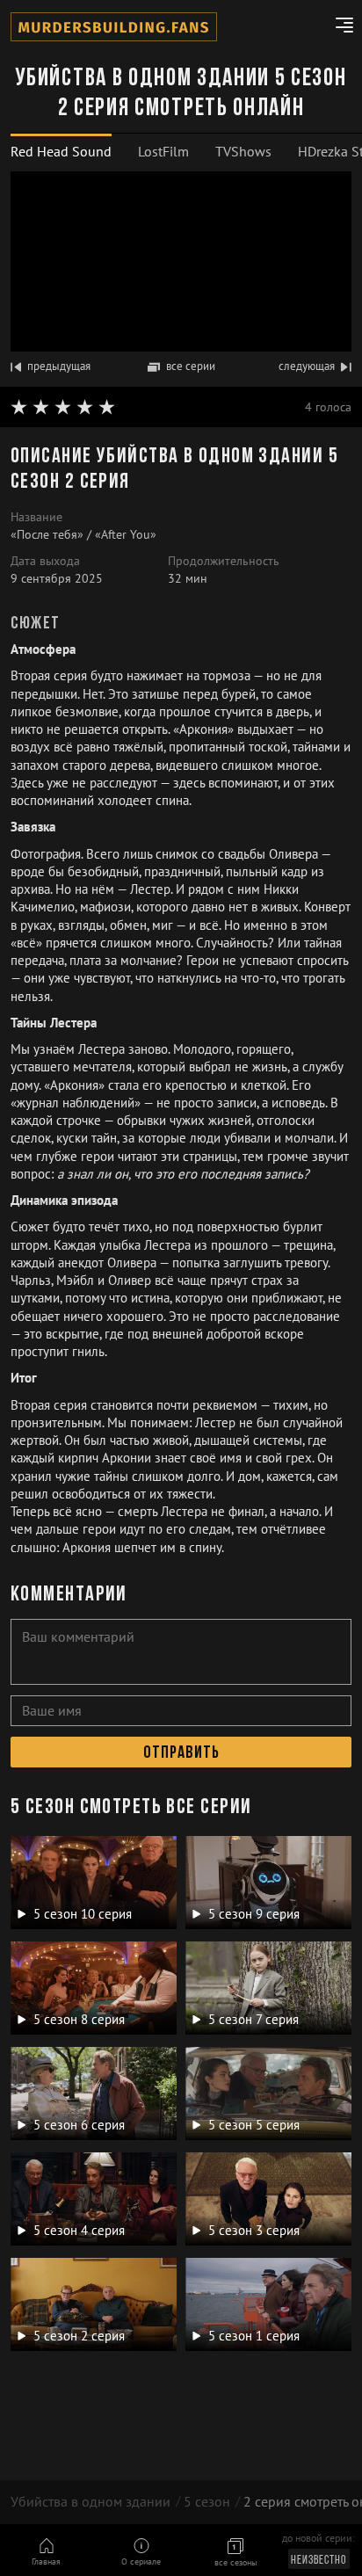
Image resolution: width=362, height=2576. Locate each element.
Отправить (181, 1753)
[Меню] (338, 27)
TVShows (243, 151)
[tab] (61, 152)
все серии (191, 366)
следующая (307, 366)
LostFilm (163, 151)
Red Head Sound (61, 151)
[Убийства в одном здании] (114, 27)
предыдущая (59, 366)
